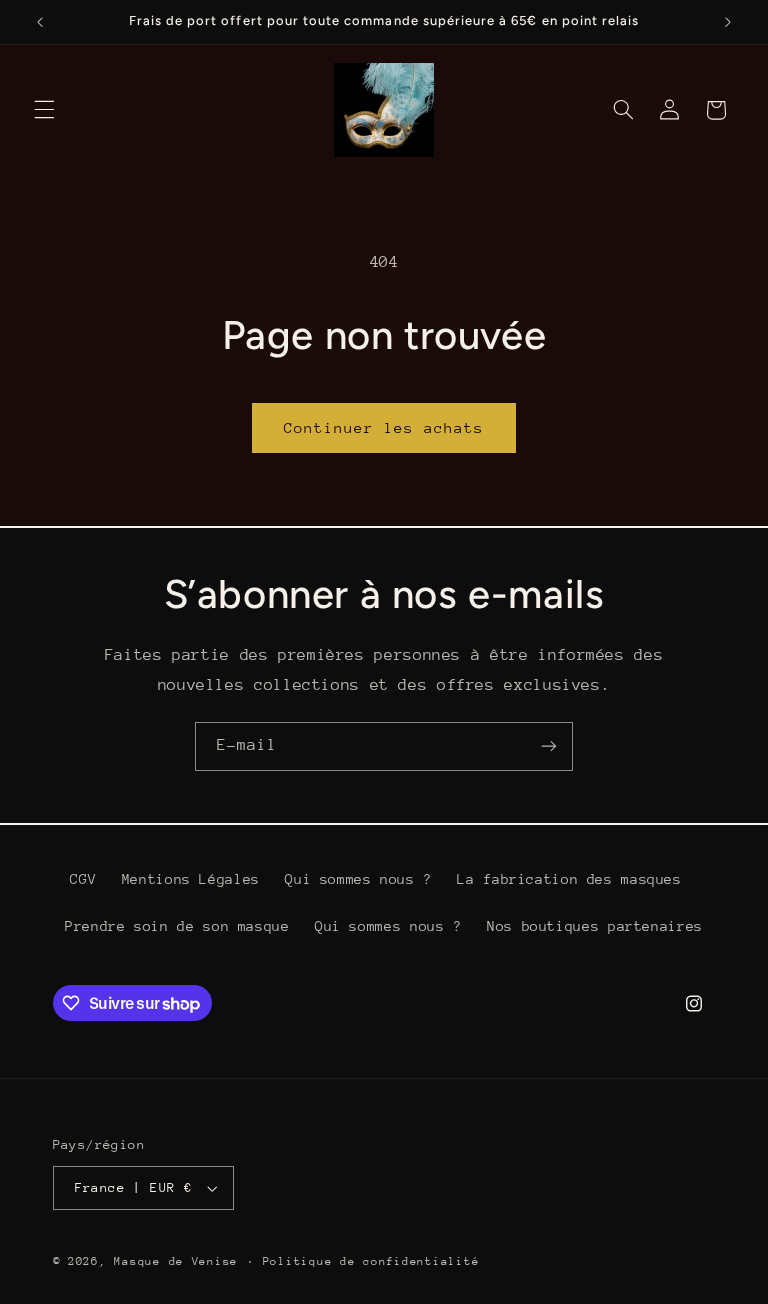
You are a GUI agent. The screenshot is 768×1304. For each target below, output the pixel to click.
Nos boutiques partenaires (595, 926)
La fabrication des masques (569, 879)
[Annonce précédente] (40, 22)
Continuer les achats (384, 427)
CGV (83, 879)
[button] (44, 110)
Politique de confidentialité (371, 1261)
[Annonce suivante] (728, 22)
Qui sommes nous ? (358, 879)
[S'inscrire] (549, 746)
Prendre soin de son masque (177, 926)
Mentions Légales (191, 879)
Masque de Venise (176, 1261)
